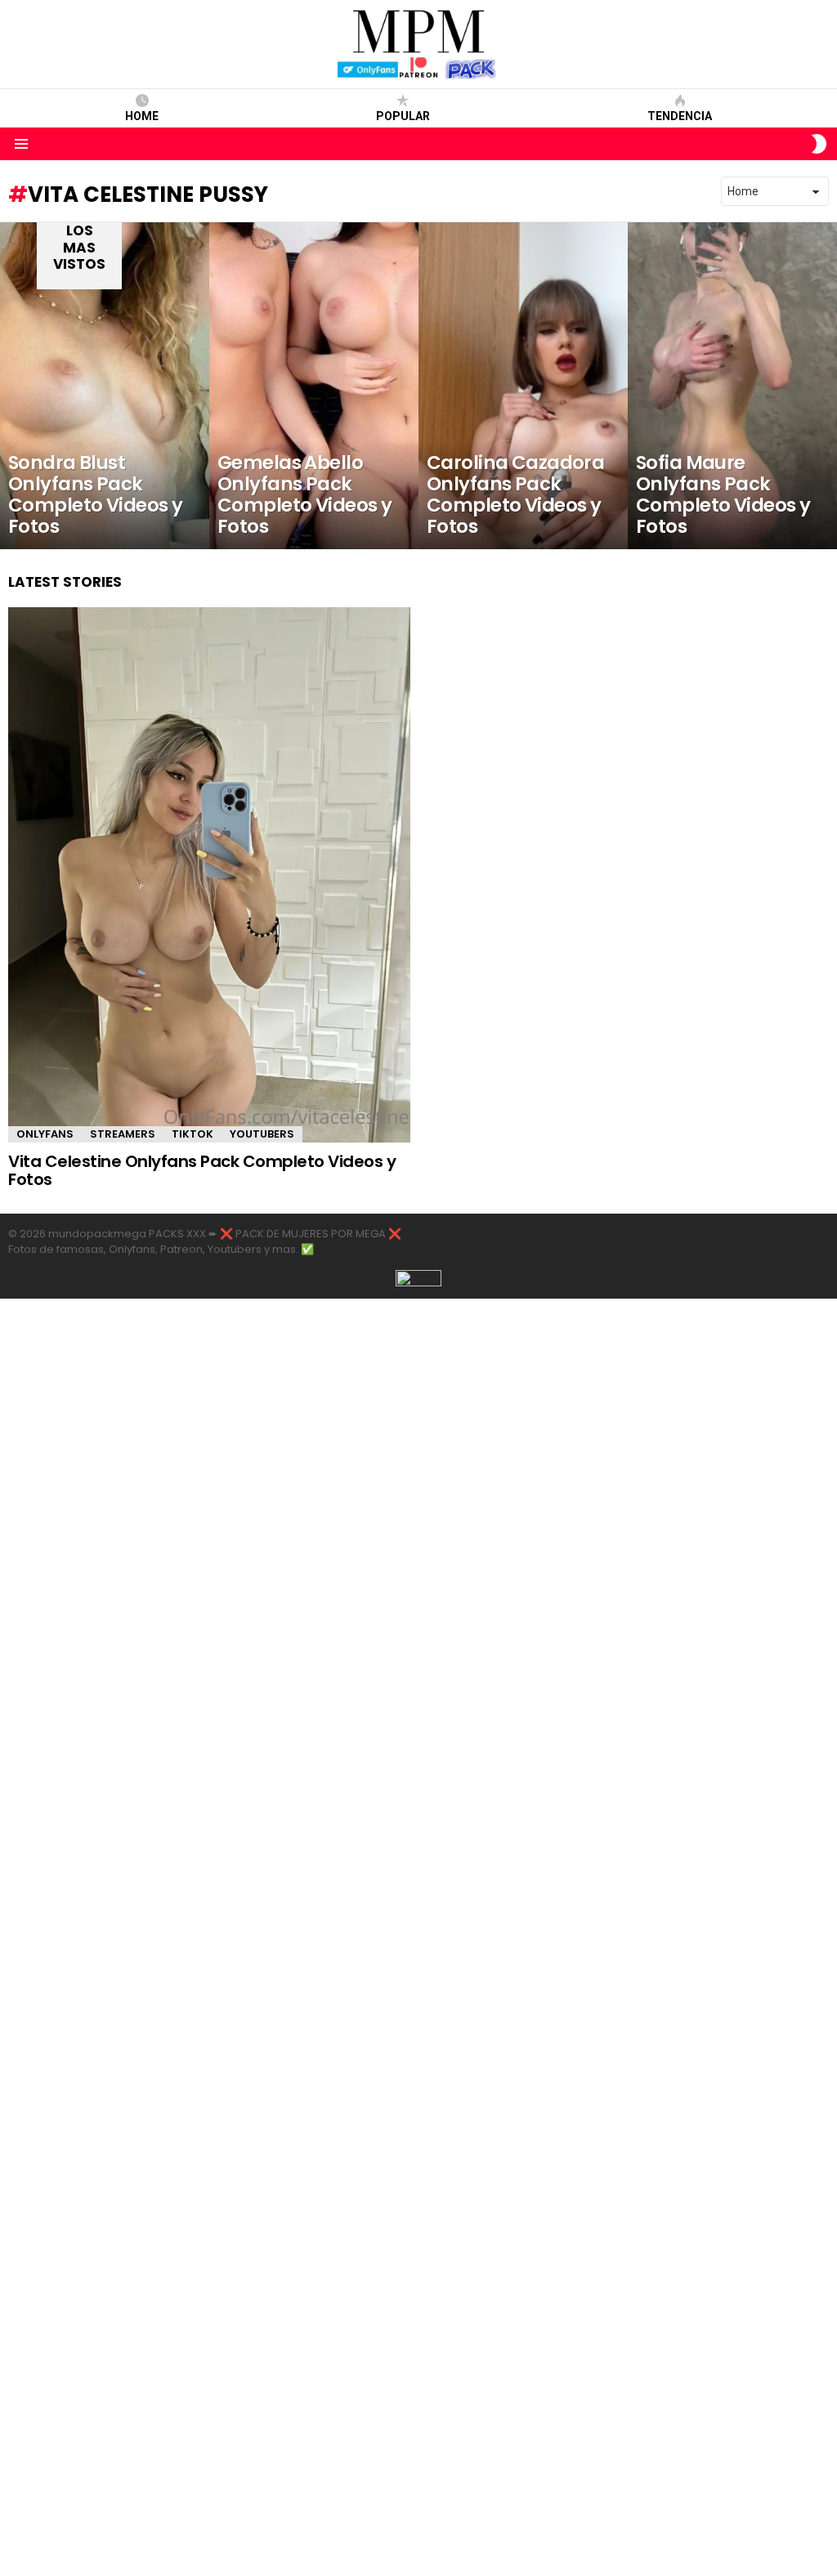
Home (142, 116)
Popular (403, 116)
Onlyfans (45, 1134)
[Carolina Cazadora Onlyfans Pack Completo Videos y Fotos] (523, 386)
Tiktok (192, 1134)
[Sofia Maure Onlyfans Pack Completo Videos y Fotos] (732, 386)
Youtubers (262, 1134)
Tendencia (680, 116)
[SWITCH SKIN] (819, 144)
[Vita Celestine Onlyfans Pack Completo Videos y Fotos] (209, 875)
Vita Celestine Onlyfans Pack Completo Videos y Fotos (202, 1171)
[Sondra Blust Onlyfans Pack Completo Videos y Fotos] (105, 386)
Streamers (123, 1134)
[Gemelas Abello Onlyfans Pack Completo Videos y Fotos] (314, 386)
